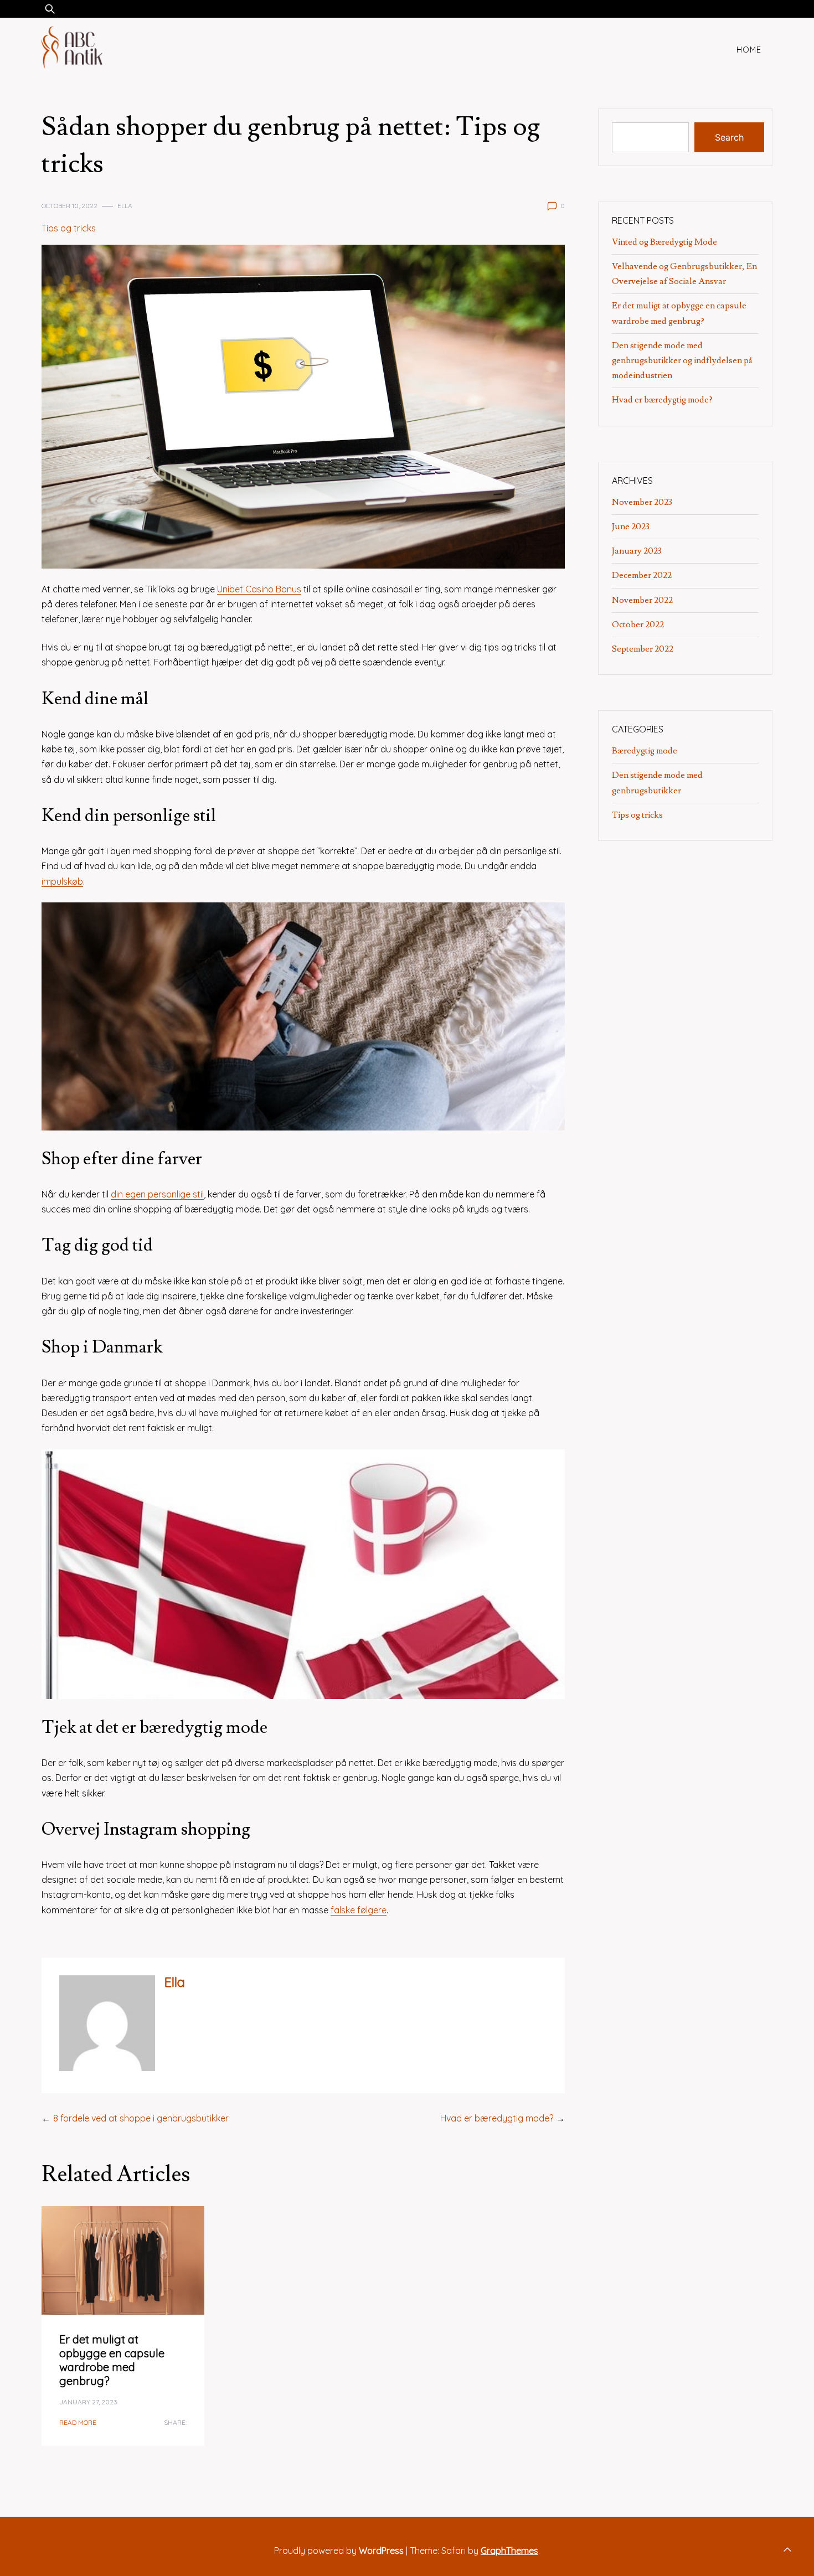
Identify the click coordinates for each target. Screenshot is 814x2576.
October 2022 (638, 624)
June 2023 (631, 526)
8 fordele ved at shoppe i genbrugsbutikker (141, 2118)
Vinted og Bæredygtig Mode (664, 242)
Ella (125, 206)
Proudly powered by (339, 2551)
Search (729, 137)
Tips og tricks (69, 228)
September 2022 (643, 649)
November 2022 (642, 600)
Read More (78, 2422)
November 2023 (642, 502)
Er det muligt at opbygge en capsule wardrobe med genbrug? (112, 2360)
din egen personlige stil (157, 1194)
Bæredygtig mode (645, 751)
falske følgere (359, 1910)
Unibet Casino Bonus (259, 589)
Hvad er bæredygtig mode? (497, 2118)
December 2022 (642, 575)
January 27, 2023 (88, 2402)
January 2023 (637, 551)
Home (749, 50)
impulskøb (62, 881)
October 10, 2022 (69, 206)
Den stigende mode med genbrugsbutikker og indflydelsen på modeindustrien (682, 360)
